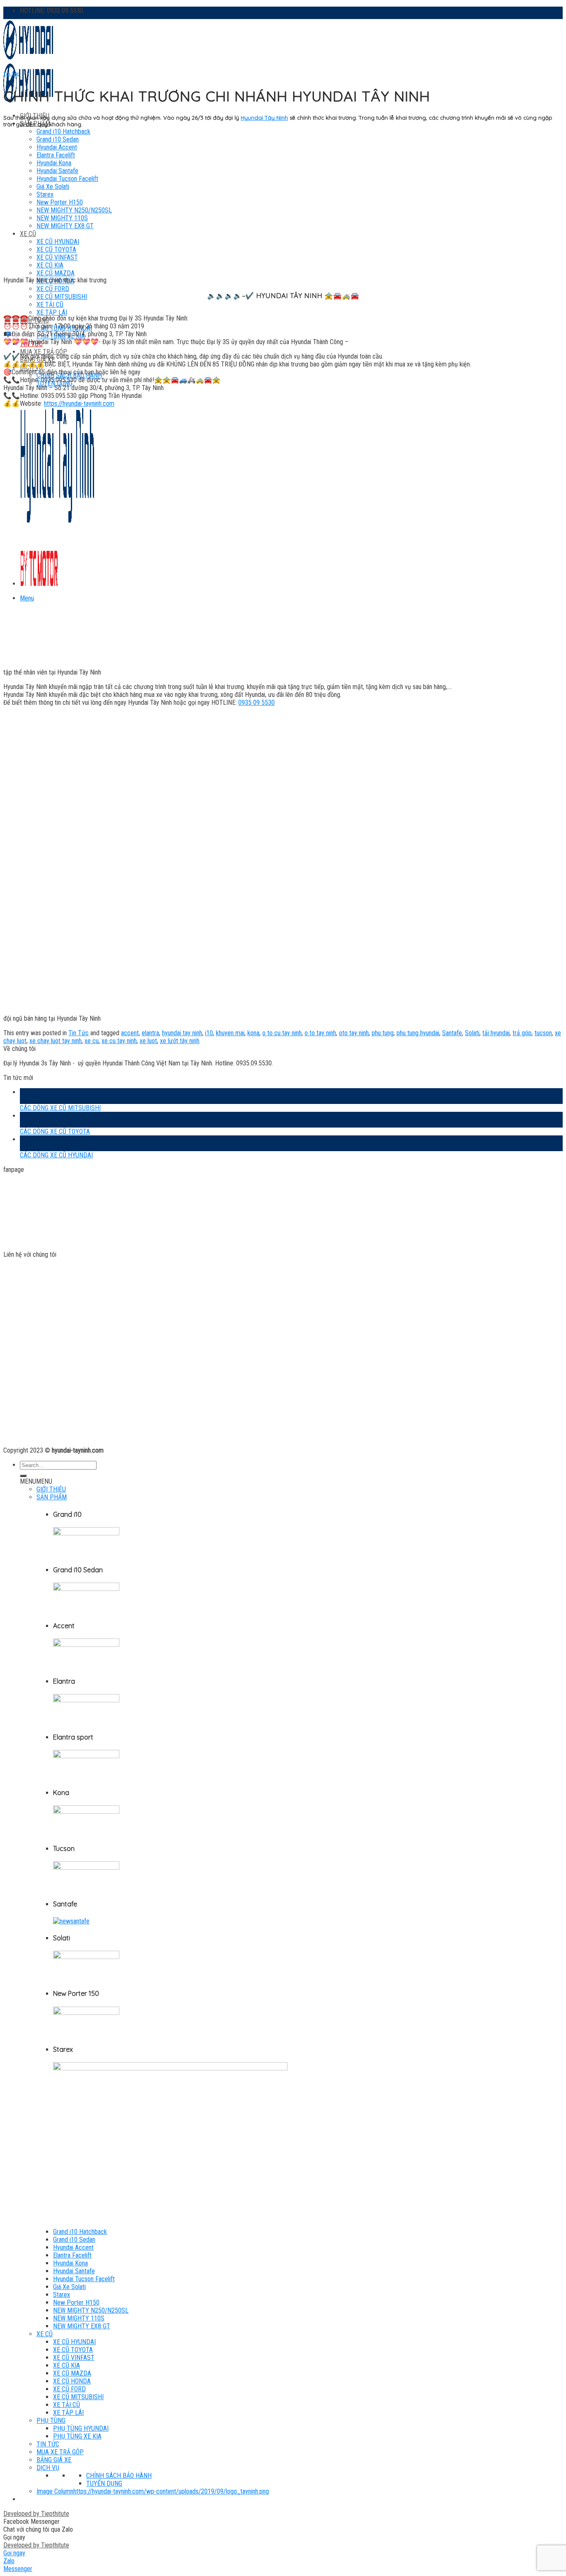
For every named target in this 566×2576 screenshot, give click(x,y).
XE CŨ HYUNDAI (74, 2342)
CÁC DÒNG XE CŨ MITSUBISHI (60, 1108)
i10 (209, 1033)
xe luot (148, 1041)
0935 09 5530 (256, 702)
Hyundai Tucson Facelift (84, 2279)
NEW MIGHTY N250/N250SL (91, 2310)
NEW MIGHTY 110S (79, 2318)
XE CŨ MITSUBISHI (62, 297)
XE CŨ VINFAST (74, 2358)
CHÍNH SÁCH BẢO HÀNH (119, 2476)
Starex (62, 2295)
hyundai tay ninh (182, 1033)
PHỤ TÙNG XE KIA (77, 2436)
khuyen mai (230, 1033)
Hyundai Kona (70, 2263)
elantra (150, 1033)
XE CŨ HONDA (72, 2381)
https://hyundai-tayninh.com (79, 404)
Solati (472, 1033)
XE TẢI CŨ (50, 305)
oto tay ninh (354, 1033)
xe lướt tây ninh (180, 1041)
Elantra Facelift (72, 2255)
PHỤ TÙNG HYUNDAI (81, 2428)
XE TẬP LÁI (52, 312)
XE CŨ (45, 2334)
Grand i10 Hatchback (63, 131)
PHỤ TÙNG (51, 2421)
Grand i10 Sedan (74, 2240)
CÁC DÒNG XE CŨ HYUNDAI (56, 1155)
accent (130, 1033)
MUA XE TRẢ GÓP (44, 352)
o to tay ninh (320, 1033)
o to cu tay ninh (282, 1033)
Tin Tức (11, 74)
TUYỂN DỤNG (104, 2483)
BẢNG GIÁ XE (54, 2460)
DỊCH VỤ (48, 2468)
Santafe (452, 1033)
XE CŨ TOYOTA (73, 2350)
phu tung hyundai (418, 1033)
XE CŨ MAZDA (56, 273)
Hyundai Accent (73, 2247)
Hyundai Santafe (74, 2271)
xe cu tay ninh (119, 1041)
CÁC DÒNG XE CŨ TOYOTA (55, 1131)
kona (253, 1033)
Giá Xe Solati (69, 2287)
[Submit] (23, 1476)
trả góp (522, 1033)
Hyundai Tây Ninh (264, 118)
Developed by (36, 2514)
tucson (543, 1033)
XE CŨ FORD (53, 289)
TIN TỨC (48, 2444)
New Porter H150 (76, 2302)
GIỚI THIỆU (51, 1489)
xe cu (92, 1041)
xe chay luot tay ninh (56, 1041)
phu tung (383, 1033)
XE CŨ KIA (67, 2365)
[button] (36, 1481)
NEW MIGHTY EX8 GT (82, 2326)
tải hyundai (496, 1033)
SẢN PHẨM (52, 1497)
